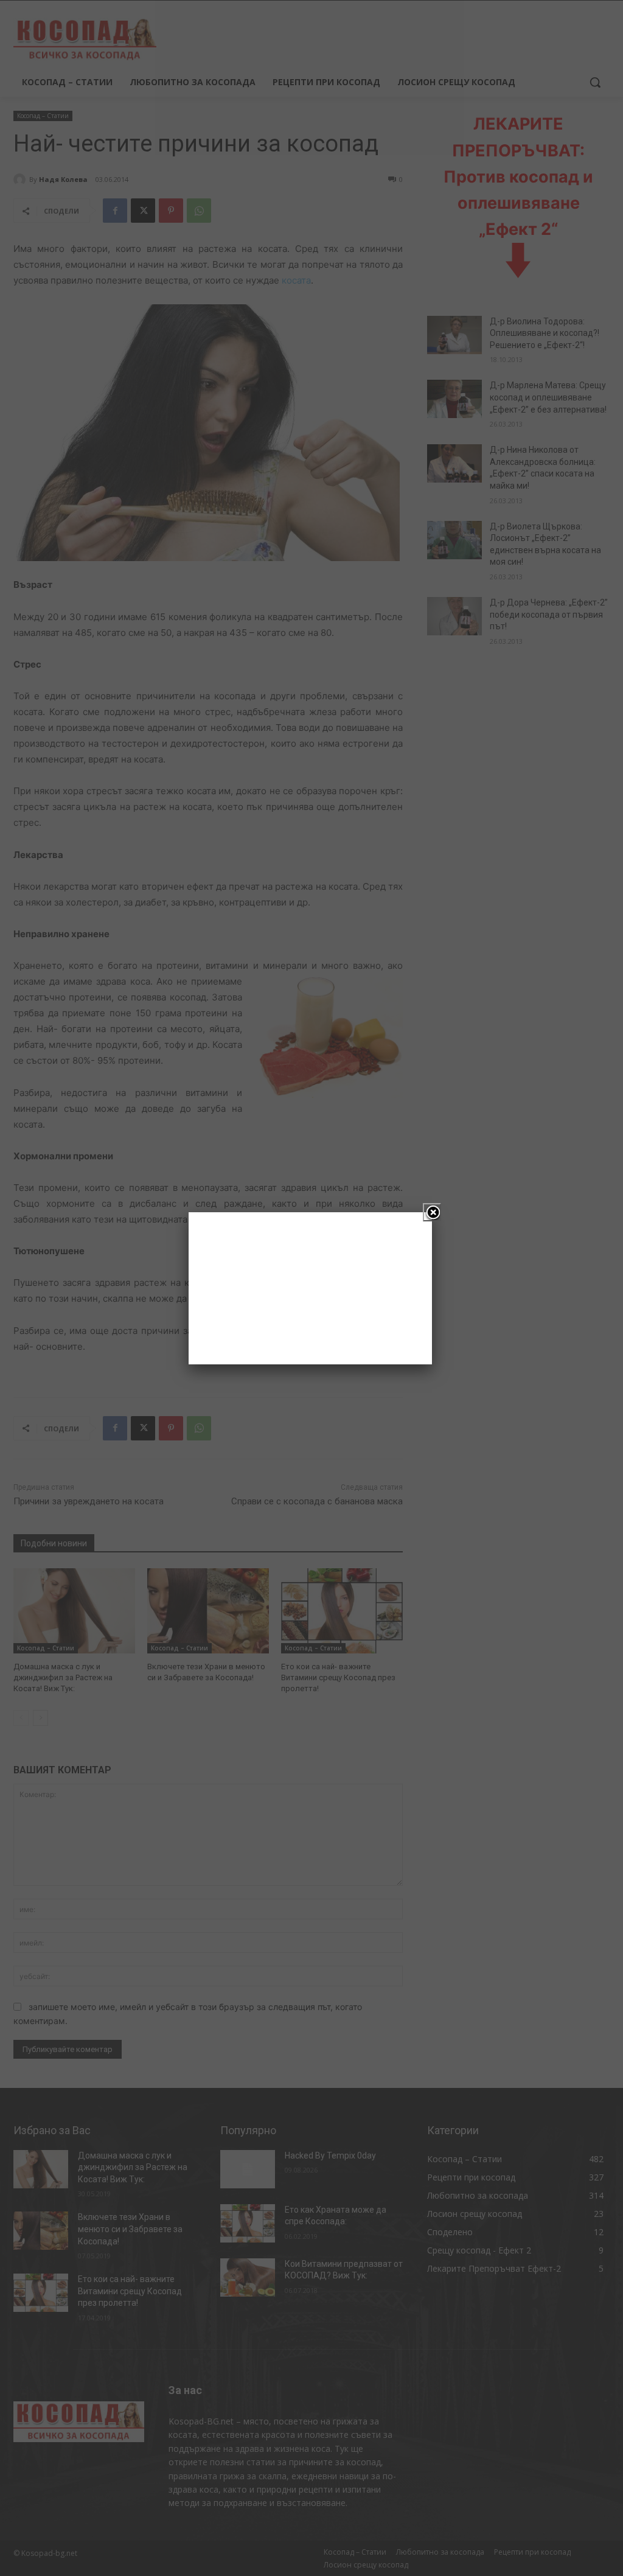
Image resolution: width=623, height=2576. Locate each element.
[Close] (432, 1212)
